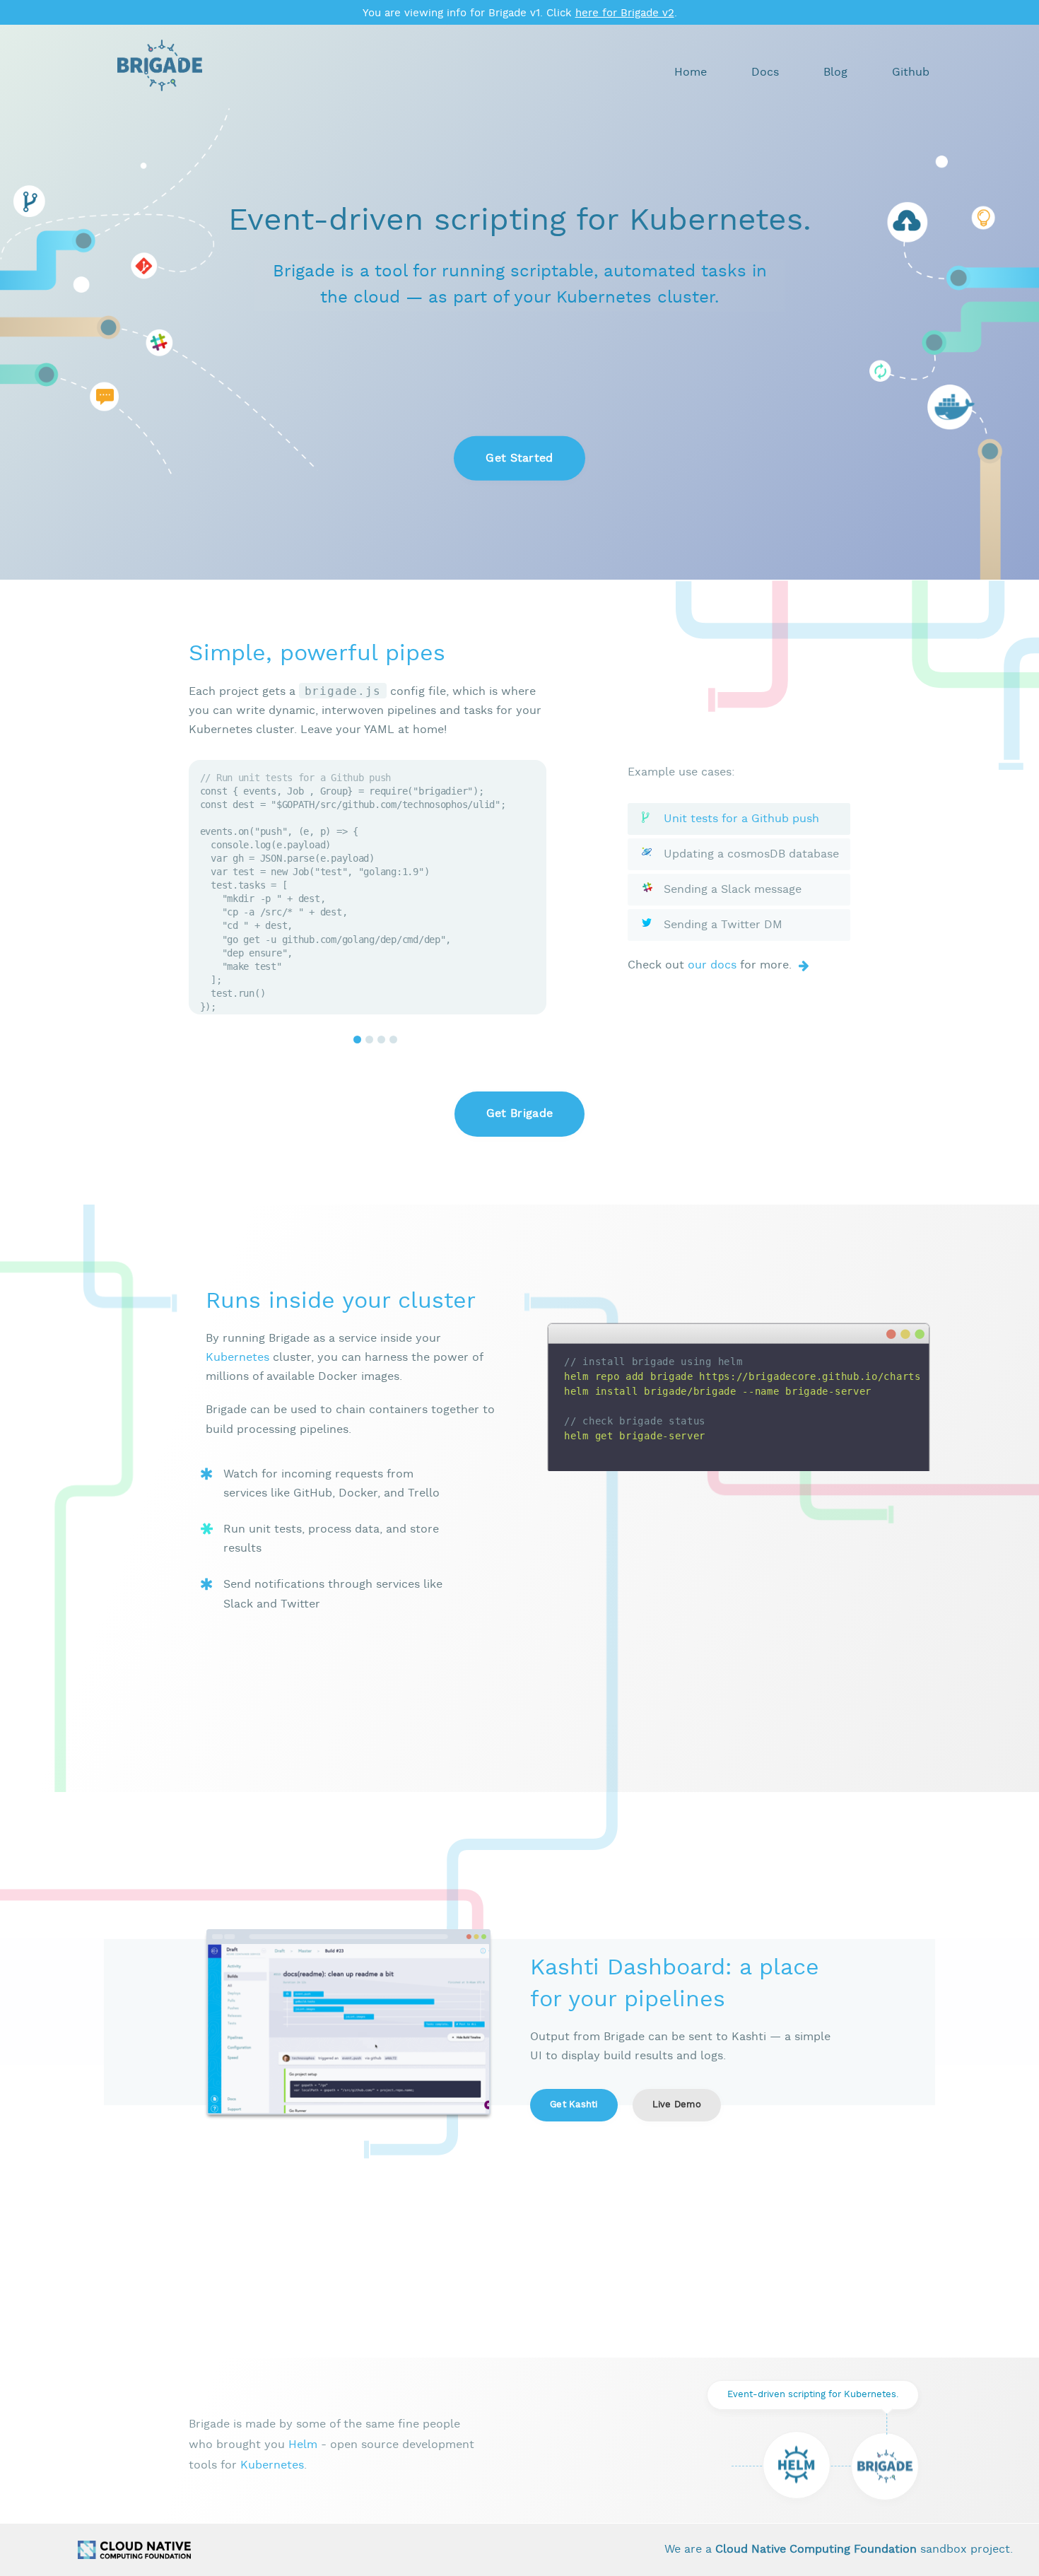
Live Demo (677, 2105)
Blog (835, 72)
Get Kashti (574, 2105)
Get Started (519, 458)
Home (691, 72)
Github (911, 72)
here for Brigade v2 (625, 13)
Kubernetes (237, 1358)
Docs (765, 72)
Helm (303, 2445)
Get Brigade (520, 1114)
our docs (712, 965)
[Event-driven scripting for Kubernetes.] (885, 2466)
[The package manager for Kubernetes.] (797, 2465)
